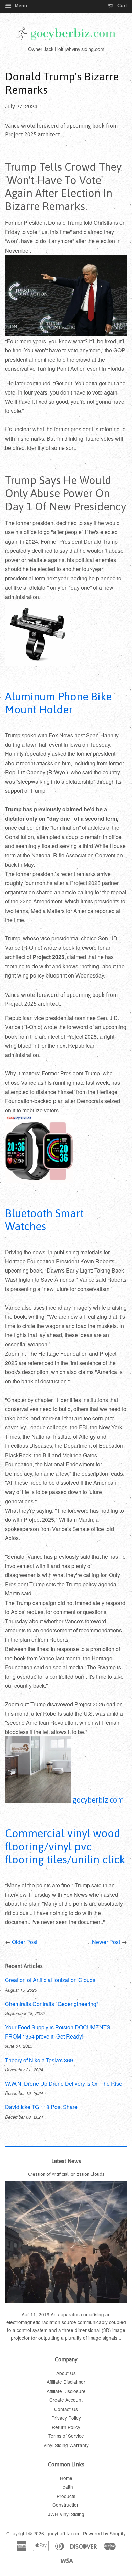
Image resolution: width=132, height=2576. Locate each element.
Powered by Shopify (104, 2533)
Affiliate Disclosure (66, 2391)
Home (66, 2478)
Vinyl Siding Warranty (66, 2445)
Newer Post (106, 1942)
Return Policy (66, 2427)
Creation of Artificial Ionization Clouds (50, 1980)
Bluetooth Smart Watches (44, 1220)
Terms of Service (66, 2436)
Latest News (66, 2161)
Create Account (66, 2400)
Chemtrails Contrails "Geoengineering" (52, 2004)
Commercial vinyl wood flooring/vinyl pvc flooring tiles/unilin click (65, 1846)
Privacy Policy (66, 2418)
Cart (122, 5)
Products (66, 2496)
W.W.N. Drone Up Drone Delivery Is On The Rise (64, 2084)
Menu (20, 5)
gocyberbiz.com (63, 2533)
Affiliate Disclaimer (66, 2382)
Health (66, 2487)
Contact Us (66, 2409)
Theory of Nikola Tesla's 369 (39, 2060)
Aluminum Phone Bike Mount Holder (58, 703)
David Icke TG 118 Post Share (41, 2107)
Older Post (25, 1942)
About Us (66, 2373)
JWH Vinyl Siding (66, 2514)
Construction (66, 2505)
